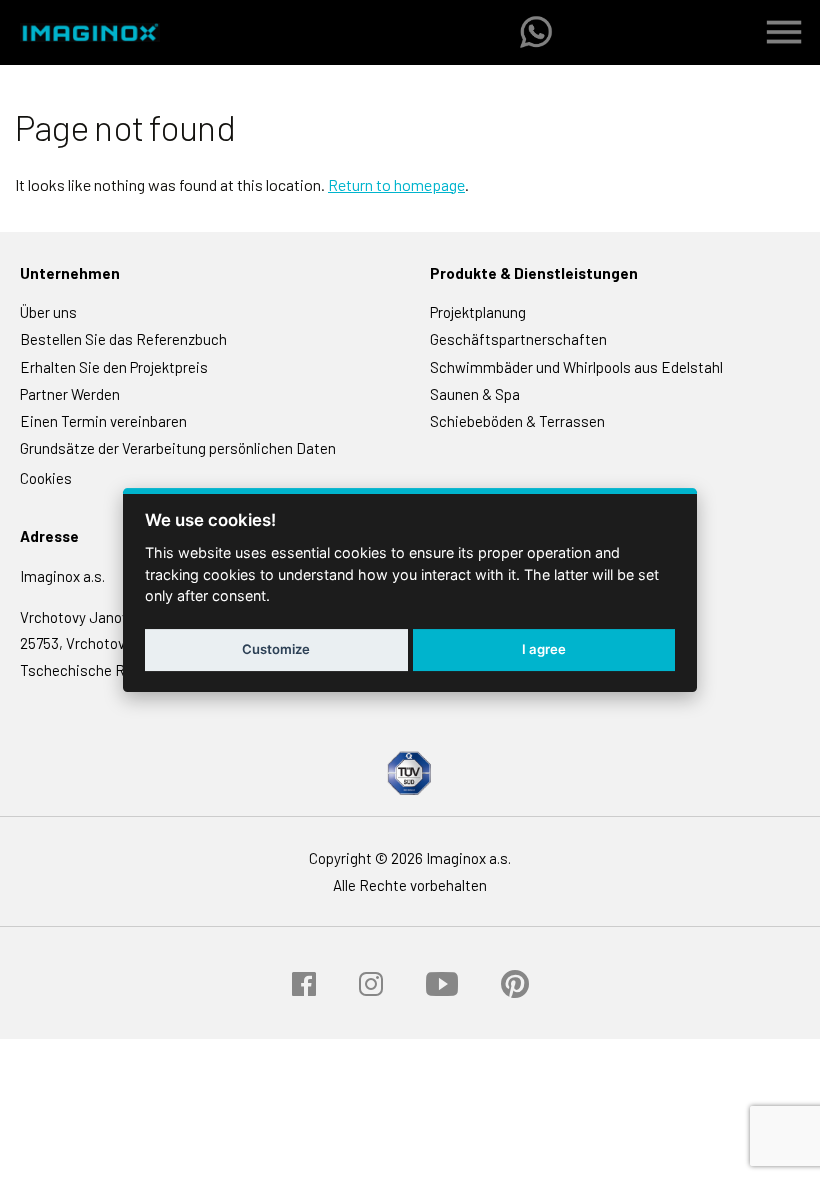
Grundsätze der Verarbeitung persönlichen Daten (178, 448)
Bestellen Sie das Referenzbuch (123, 339)
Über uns (48, 312)
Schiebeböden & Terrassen (517, 421)
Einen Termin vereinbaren (103, 421)
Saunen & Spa (475, 394)
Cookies (46, 478)
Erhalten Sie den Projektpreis (114, 367)
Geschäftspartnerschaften (518, 339)
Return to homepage (396, 184)
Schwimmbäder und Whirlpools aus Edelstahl (576, 367)
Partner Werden (70, 394)
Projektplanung (478, 312)
